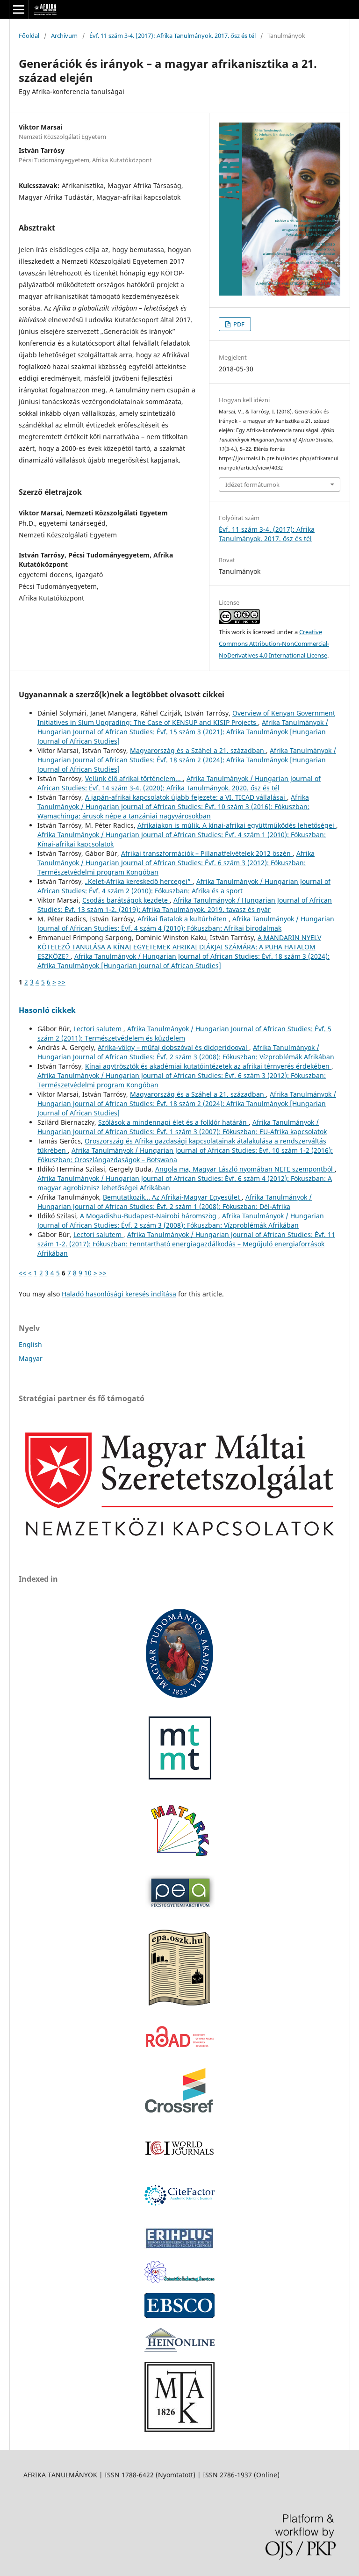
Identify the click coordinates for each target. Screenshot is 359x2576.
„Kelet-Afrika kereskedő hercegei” (139, 881)
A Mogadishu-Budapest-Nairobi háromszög (149, 1216)
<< (22, 1273)
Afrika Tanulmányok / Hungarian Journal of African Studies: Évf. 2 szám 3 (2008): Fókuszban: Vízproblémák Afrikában (186, 1052)
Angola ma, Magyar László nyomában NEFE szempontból (245, 1169)
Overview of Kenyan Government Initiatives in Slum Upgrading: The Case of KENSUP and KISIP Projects (186, 718)
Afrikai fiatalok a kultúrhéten (183, 919)
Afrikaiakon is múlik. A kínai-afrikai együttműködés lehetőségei (237, 825)
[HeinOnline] (179, 2315)
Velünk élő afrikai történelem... (134, 778)
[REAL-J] (179, 2429)
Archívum (64, 36)
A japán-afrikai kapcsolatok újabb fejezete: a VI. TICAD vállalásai (186, 797)
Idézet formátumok (252, 485)
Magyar (31, 1358)
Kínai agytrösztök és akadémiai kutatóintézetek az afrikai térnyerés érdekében (208, 1066)
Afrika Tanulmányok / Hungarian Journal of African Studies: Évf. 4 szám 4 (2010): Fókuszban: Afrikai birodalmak (186, 923)
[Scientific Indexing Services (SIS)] (179, 2280)
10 (88, 1273)
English (30, 1344)
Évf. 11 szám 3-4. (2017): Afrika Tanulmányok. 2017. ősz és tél (172, 36)
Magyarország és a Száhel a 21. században (198, 750)
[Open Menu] (19, 9)
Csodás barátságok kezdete (126, 900)
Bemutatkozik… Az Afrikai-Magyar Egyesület (172, 1197)
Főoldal (29, 36)
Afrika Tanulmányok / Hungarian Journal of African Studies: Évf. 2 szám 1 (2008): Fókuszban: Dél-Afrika (175, 1202)
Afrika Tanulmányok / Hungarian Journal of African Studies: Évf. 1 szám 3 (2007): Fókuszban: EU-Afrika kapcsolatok (182, 1127)
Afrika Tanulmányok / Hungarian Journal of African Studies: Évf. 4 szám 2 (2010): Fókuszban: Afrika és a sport (184, 886)
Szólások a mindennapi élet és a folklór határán (173, 1122)
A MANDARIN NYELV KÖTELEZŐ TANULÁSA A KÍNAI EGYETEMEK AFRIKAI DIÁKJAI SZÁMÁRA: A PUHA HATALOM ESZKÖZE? (179, 947)
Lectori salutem (98, 1029)
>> (62, 982)
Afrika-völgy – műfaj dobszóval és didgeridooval (173, 1047)
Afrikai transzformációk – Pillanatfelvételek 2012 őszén (207, 853)
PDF (238, 324)
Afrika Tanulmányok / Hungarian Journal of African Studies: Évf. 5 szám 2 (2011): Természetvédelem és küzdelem (184, 1033)
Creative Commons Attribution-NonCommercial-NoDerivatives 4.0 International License (274, 644)
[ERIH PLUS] (179, 2248)
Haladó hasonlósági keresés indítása (119, 1294)
